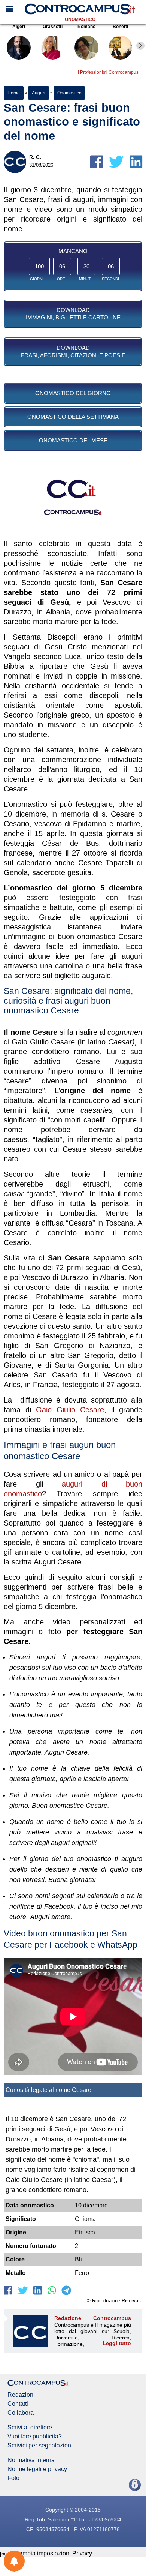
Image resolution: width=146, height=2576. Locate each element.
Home (14, 93)
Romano (86, 27)
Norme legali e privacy (37, 2469)
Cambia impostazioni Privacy (53, 2553)
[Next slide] (140, 46)
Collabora (21, 2413)
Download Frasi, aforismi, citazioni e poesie (73, 351)
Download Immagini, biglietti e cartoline (73, 314)
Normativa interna (31, 2460)
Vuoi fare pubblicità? (35, 2437)
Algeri (19, 27)
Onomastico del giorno (73, 393)
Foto (13, 2478)
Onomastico (80, 19)
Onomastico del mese (73, 440)
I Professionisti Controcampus (108, 72)
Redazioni (21, 2395)
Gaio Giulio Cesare (70, 1410)
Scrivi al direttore (30, 2428)
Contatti (18, 2404)
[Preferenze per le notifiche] (14, 2561)
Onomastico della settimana (73, 417)
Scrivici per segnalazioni (40, 2446)
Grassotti (53, 27)
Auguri (38, 93)
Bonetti (120, 27)
